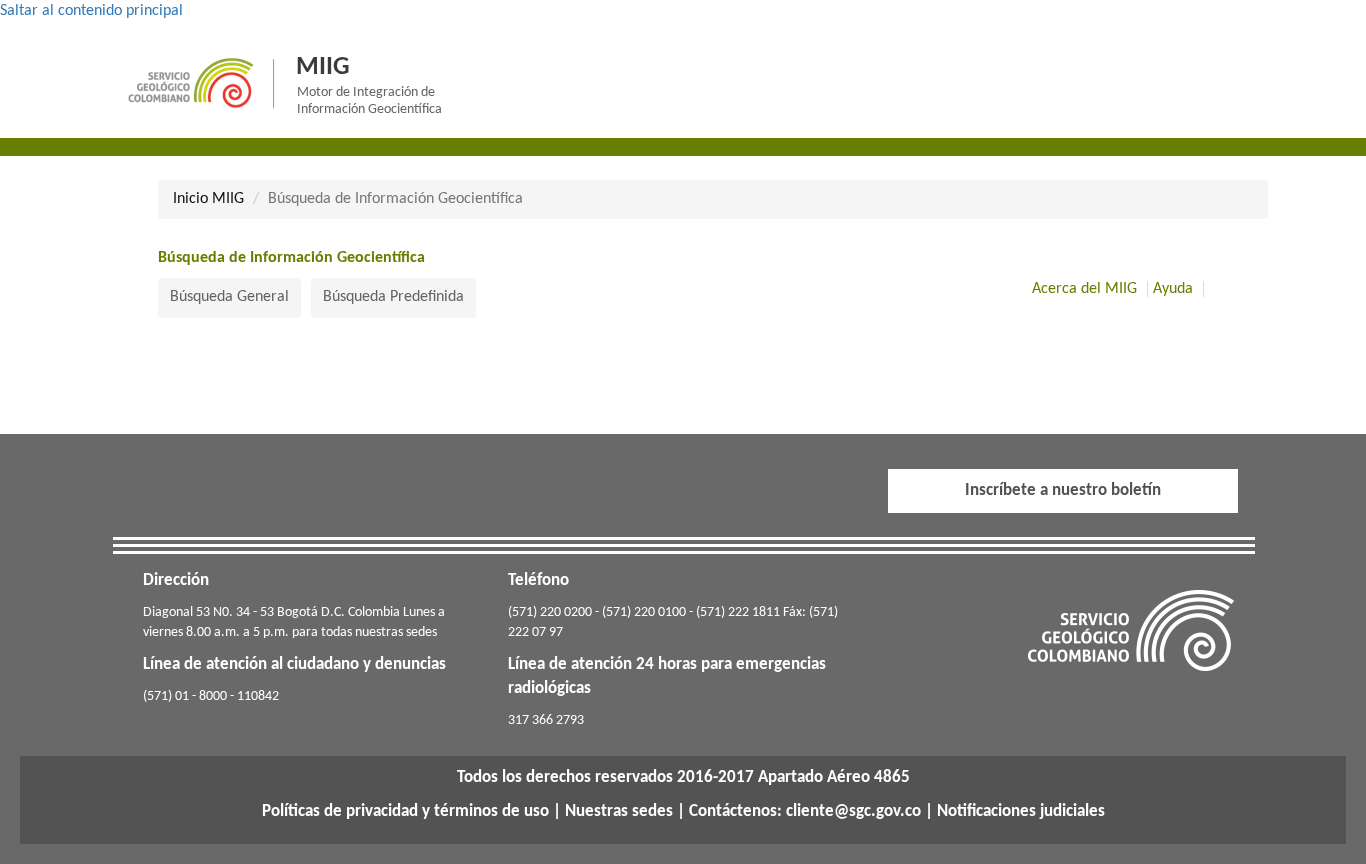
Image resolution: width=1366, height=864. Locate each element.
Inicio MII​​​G (208, 199)
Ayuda (1173, 289)
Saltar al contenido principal (91, 11)
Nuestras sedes (619, 811)
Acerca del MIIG (1084, 289)
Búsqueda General (229, 297)
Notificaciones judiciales (1021, 811)
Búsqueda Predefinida (393, 297)
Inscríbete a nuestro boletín (1063, 490)
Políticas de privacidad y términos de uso (405, 811)
